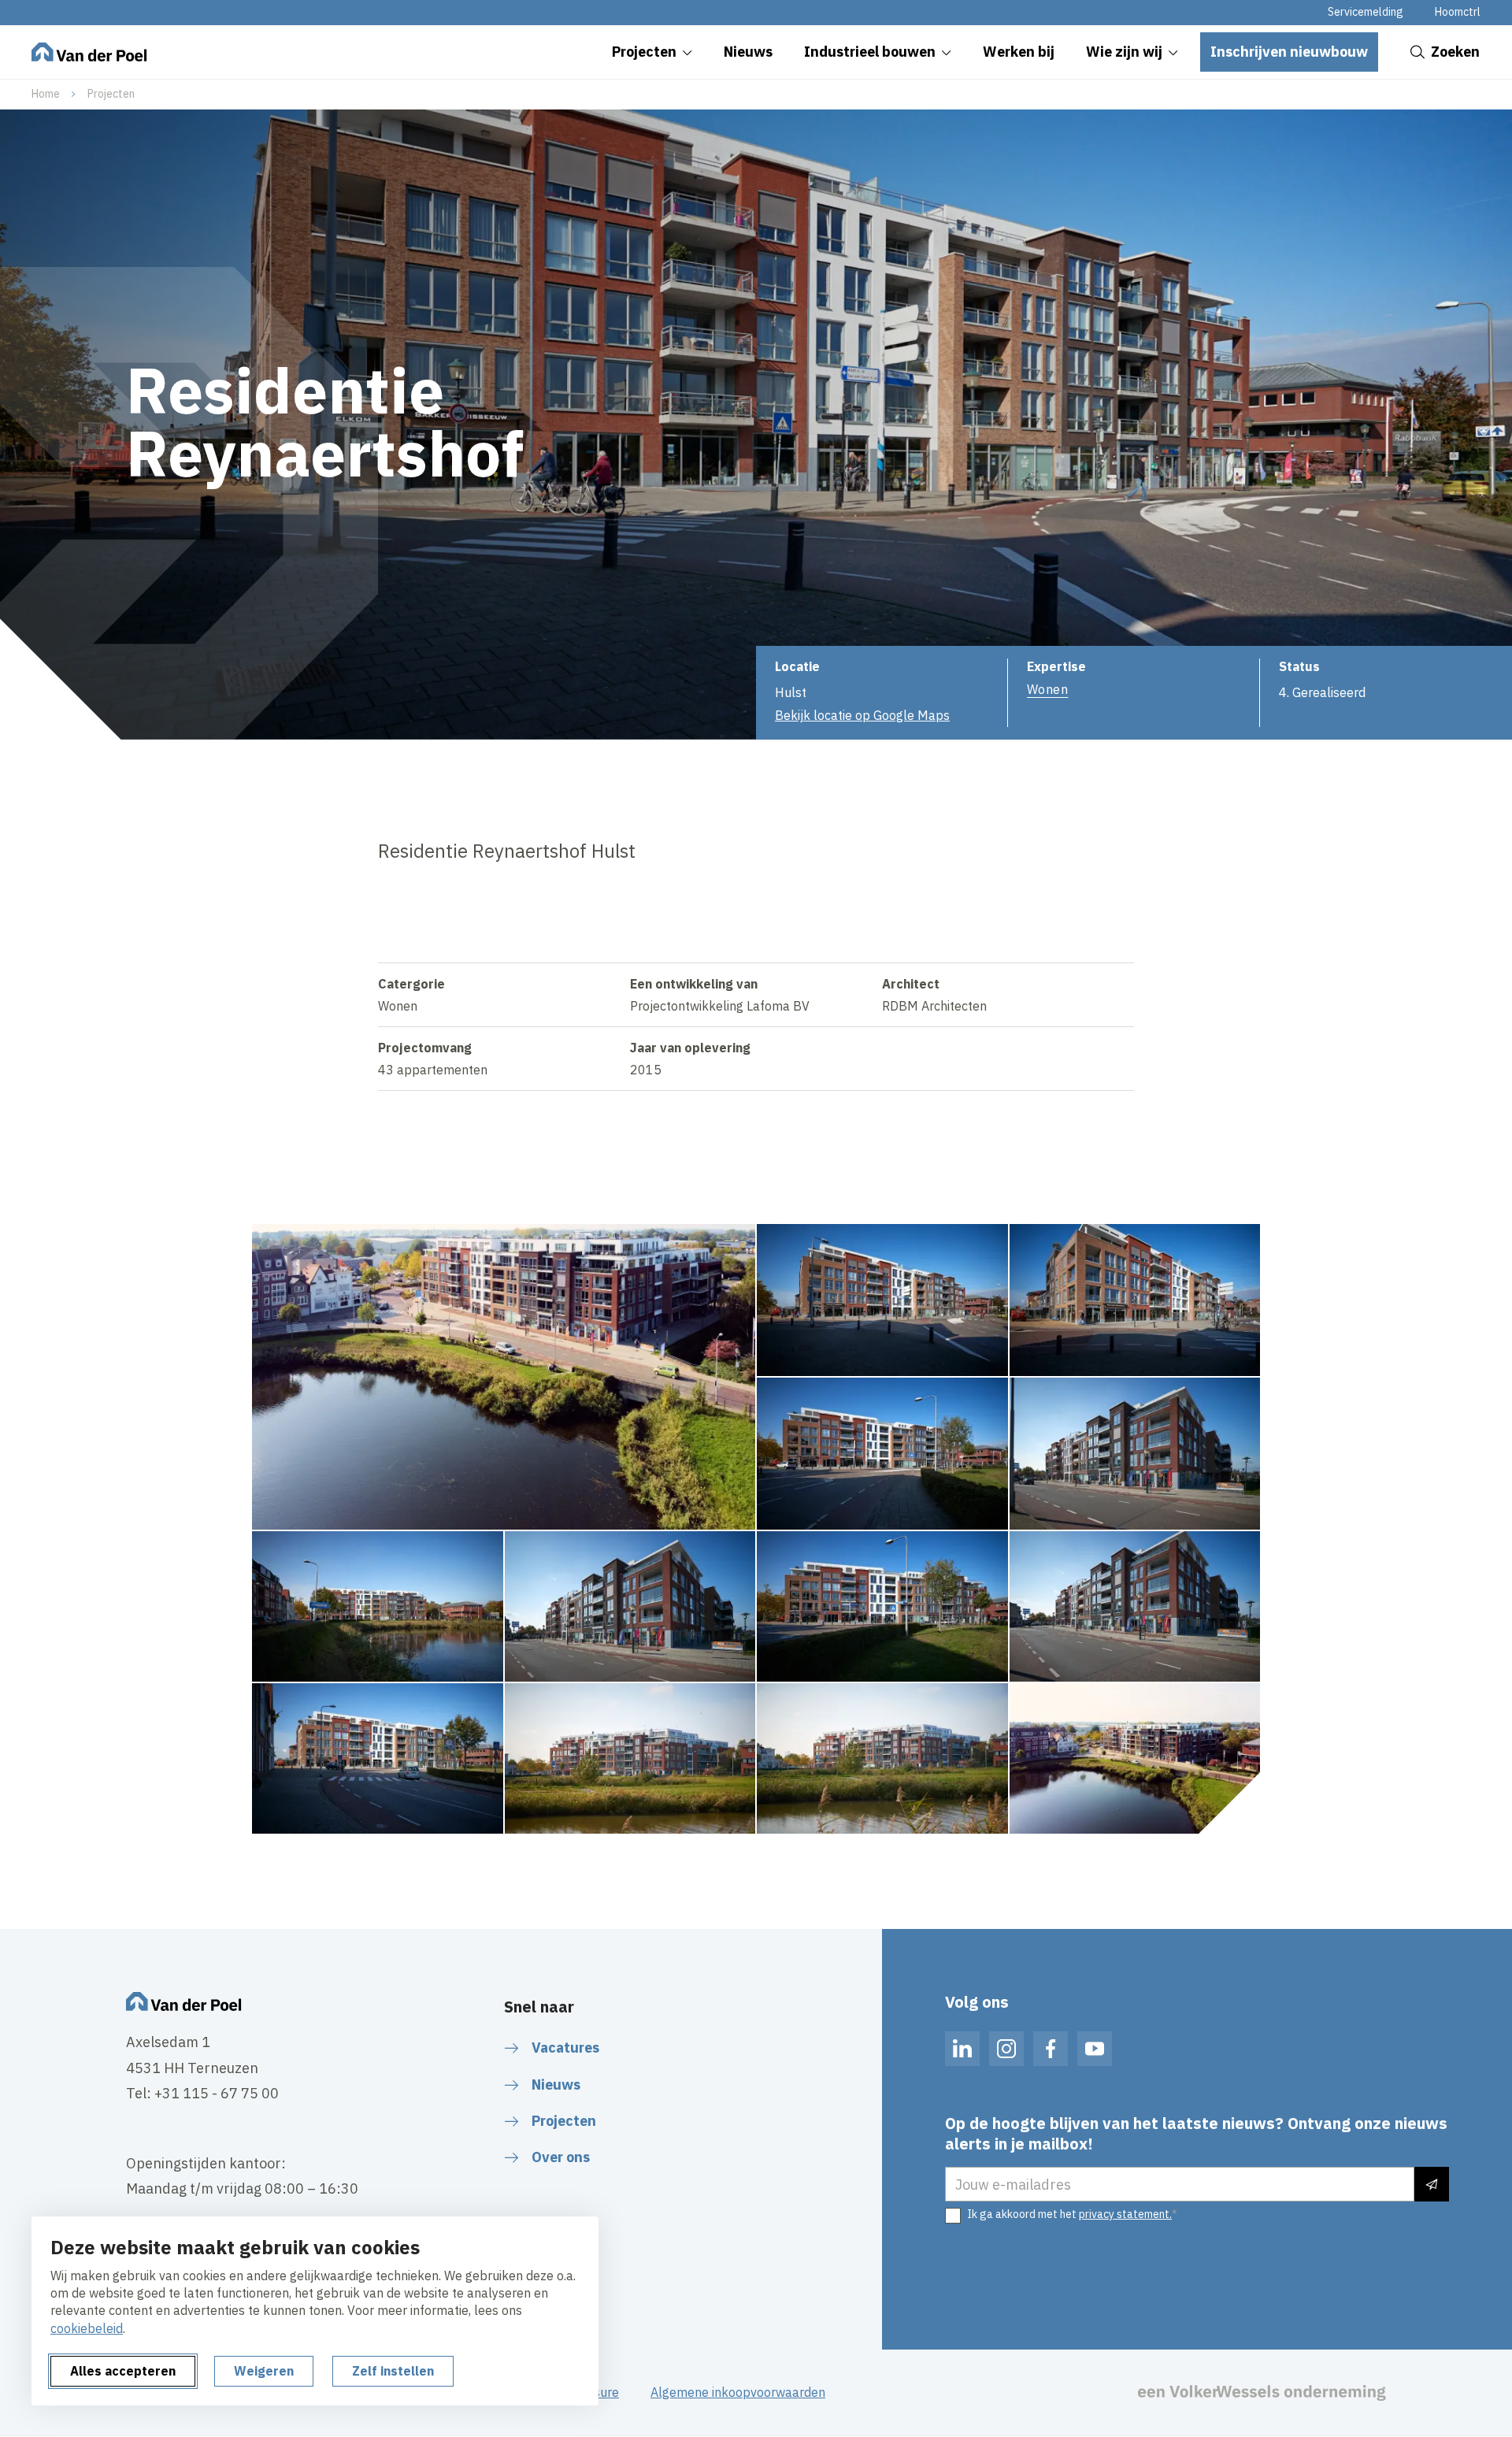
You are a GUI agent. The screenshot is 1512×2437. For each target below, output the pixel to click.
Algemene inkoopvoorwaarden (738, 2392)
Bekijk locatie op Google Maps (862, 715)
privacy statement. (1125, 2214)
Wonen (1047, 689)
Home (46, 94)
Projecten (111, 94)
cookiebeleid (87, 2328)
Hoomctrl (1458, 12)
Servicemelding (1366, 12)
